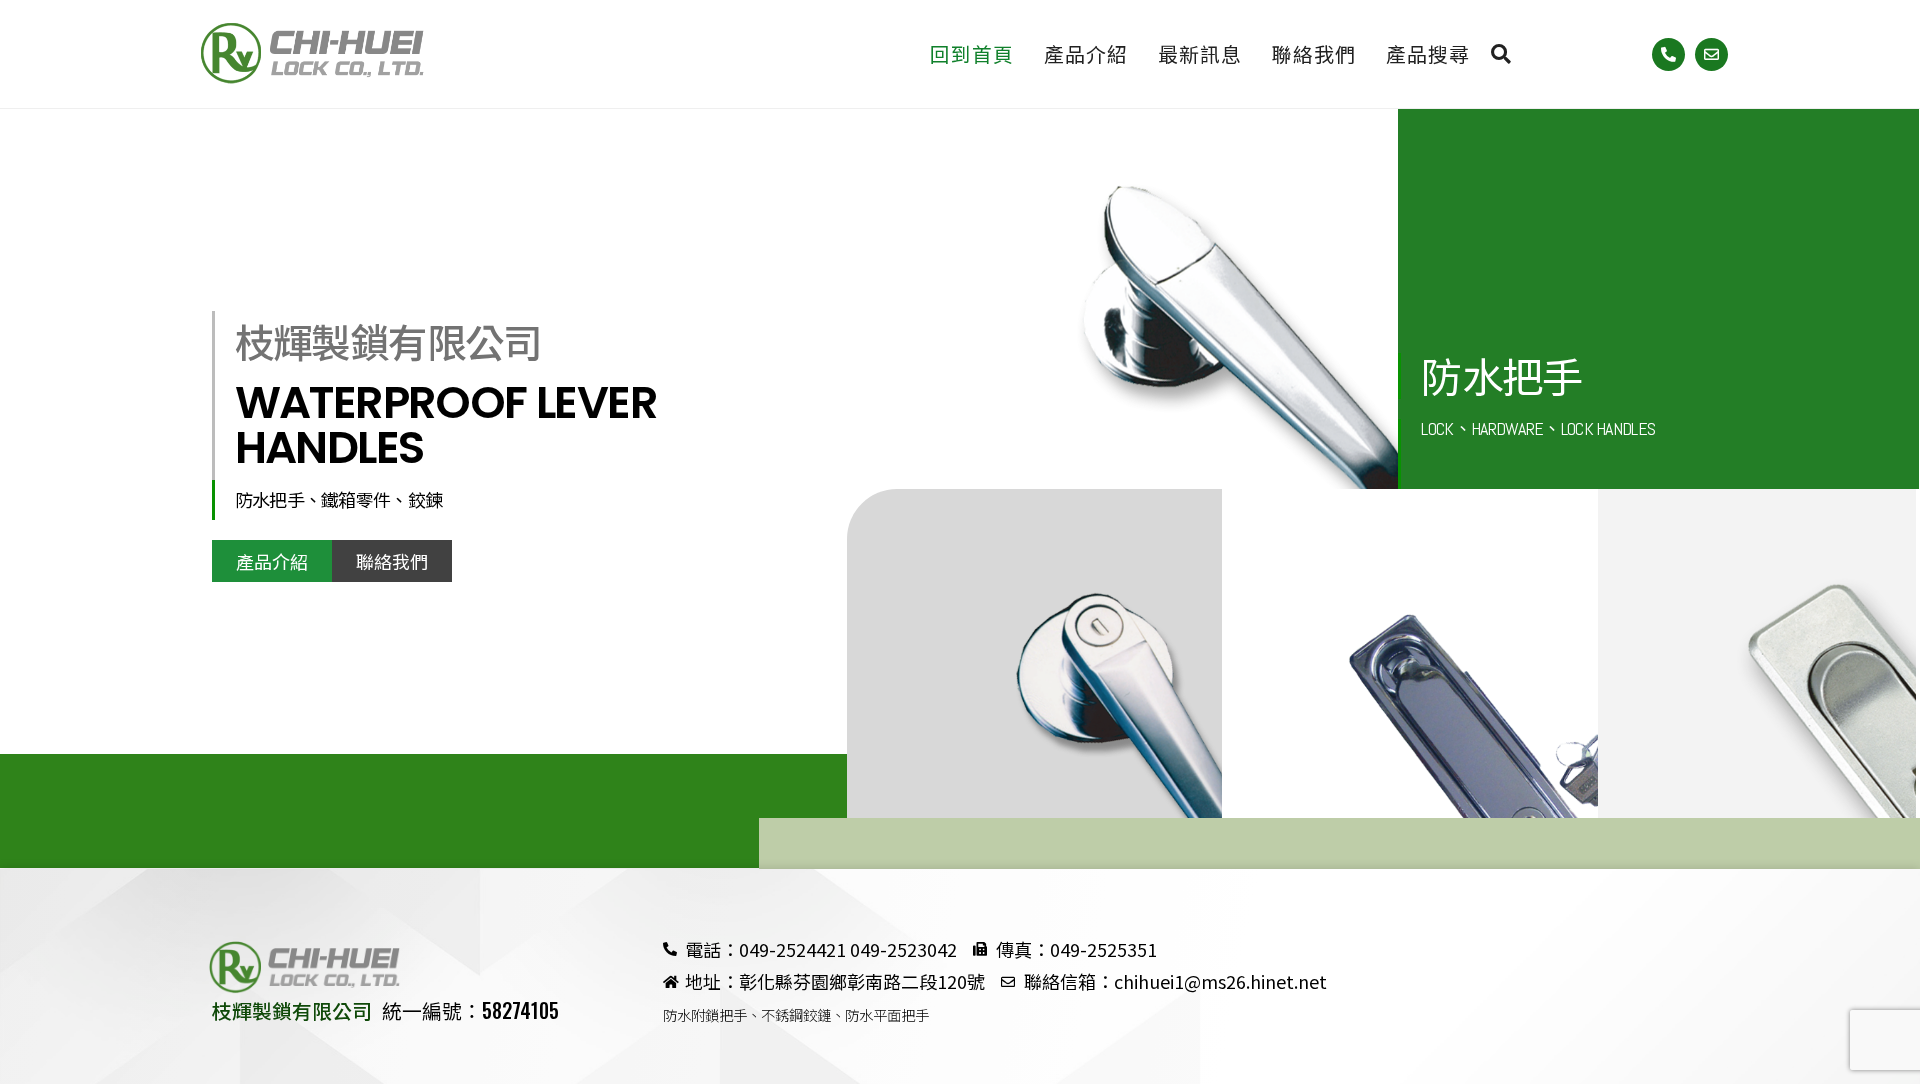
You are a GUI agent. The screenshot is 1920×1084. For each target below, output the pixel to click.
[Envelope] (1711, 54)
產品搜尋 (1438, 53)
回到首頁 (972, 53)
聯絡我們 (1314, 53)
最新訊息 (1200, 53)
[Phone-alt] (1668, 54)
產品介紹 (1086, 53)
